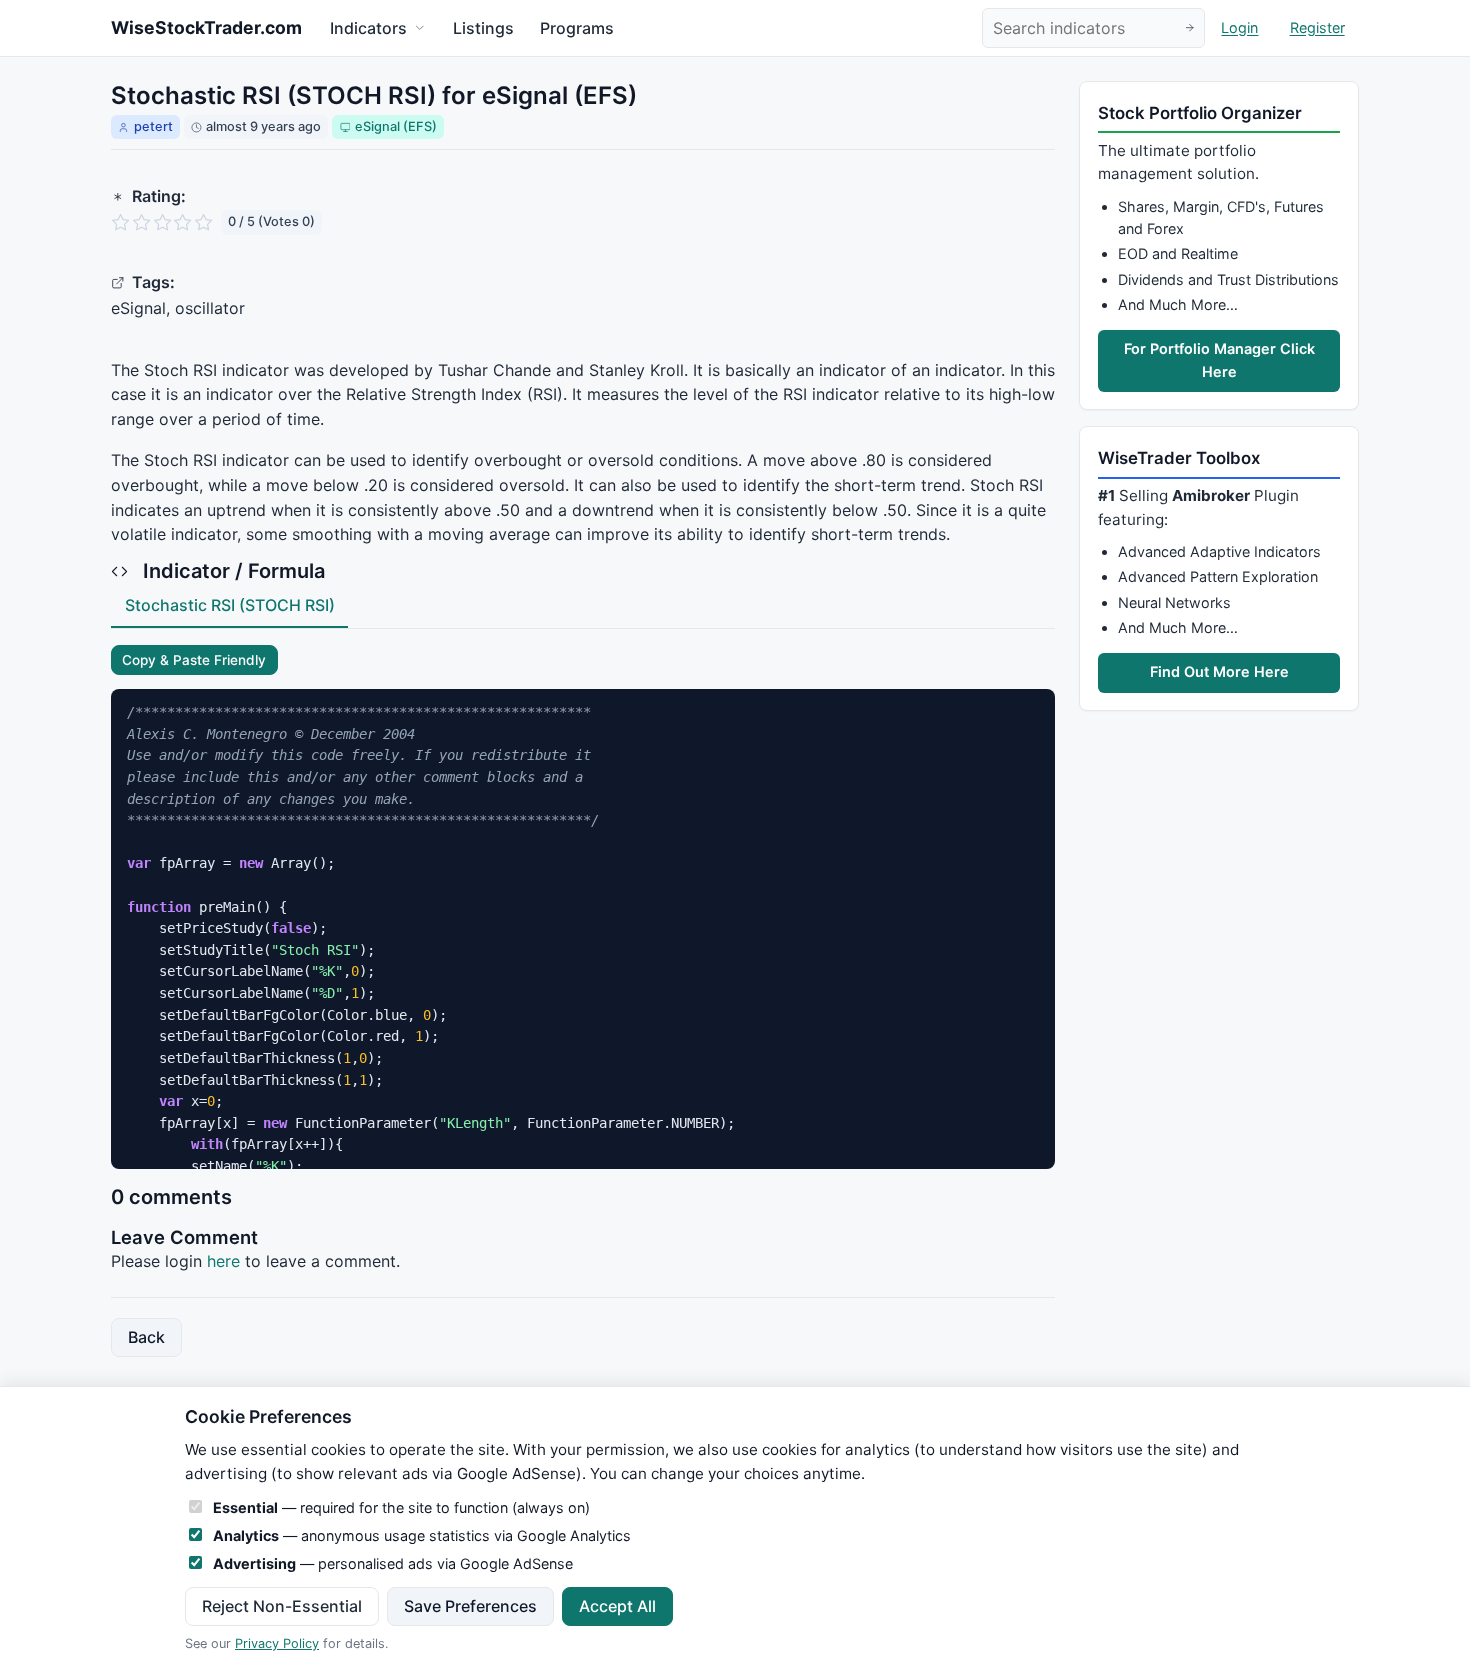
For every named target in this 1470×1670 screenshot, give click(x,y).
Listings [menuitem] (483, 28)
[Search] (1189, 28)
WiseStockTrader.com (206, 27)
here (223, 1261)
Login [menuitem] (1239, 28)
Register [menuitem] (1317, 28)
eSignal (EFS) (396, 126)
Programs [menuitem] (577, 28)
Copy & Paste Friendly (194, 660)
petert (153, 126)
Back (146, 1337)
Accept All (617, 1606)
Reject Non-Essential (282, 1606)
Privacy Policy (277, 1643)
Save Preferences (470, 1606)
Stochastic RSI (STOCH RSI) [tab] (230, 605)
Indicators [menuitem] (368, 28)
